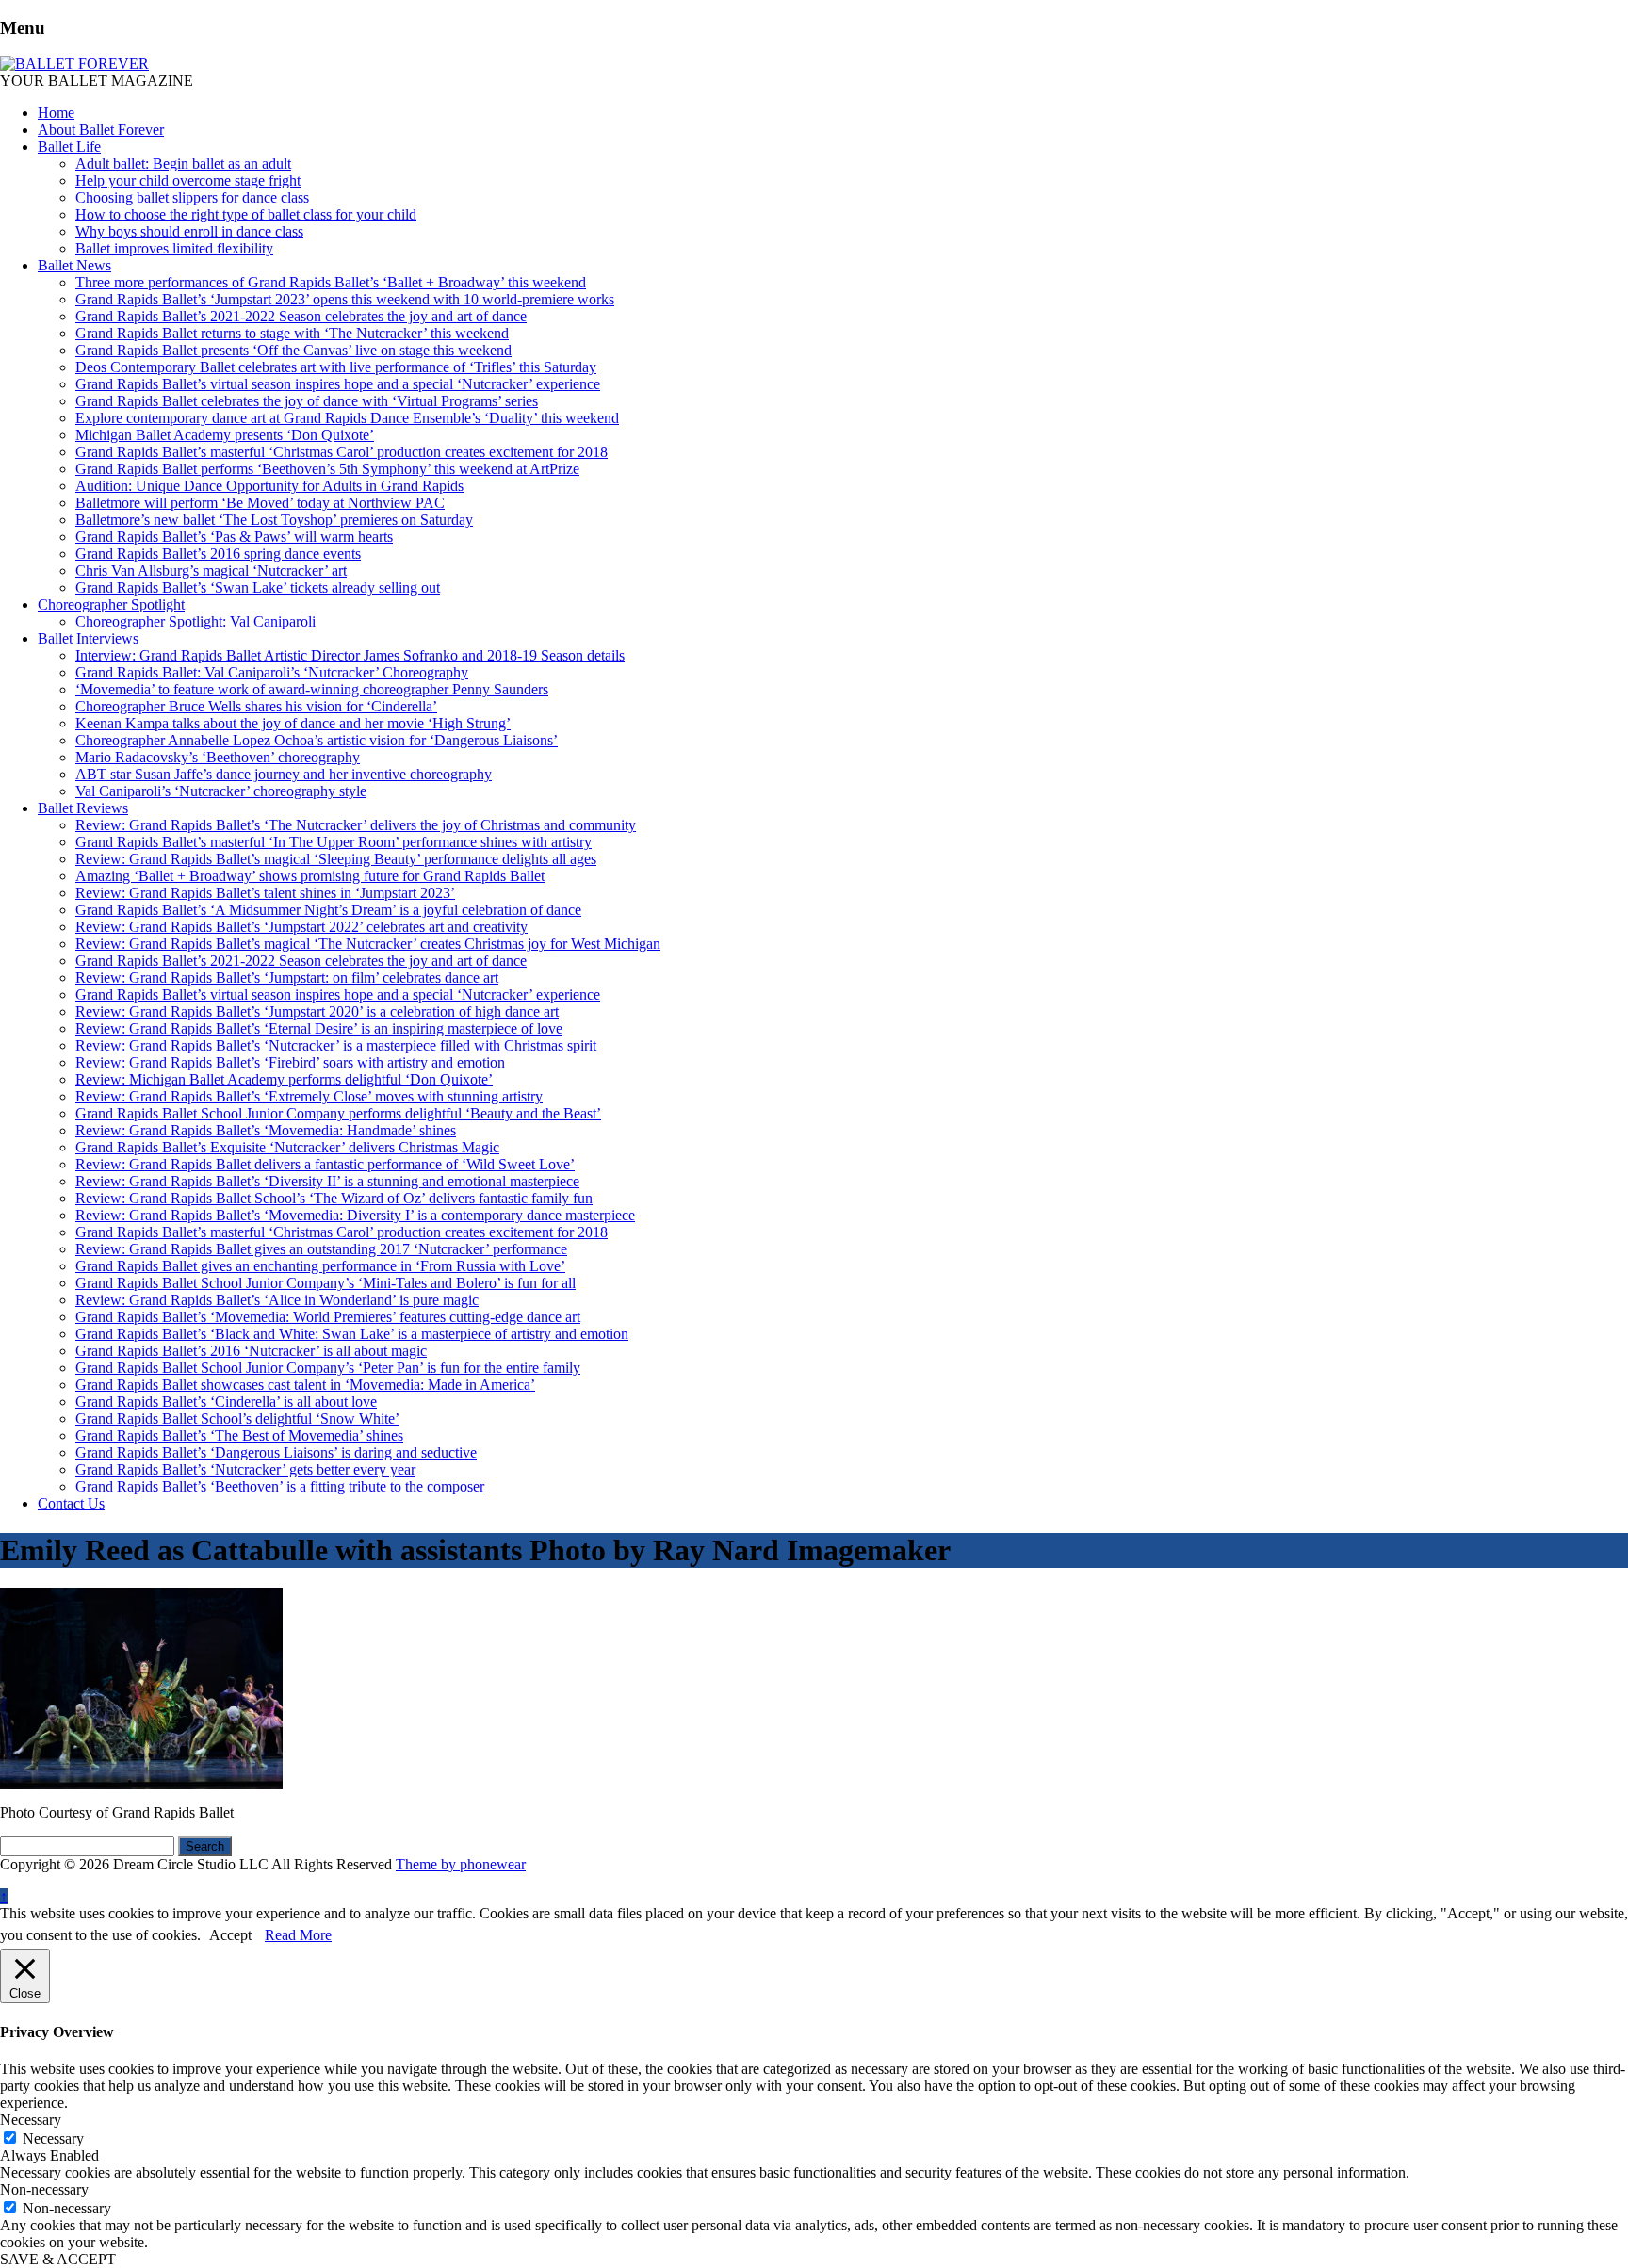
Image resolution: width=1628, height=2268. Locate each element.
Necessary (53, 2138)
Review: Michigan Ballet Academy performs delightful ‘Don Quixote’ (284, 1079)
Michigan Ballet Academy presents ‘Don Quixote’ (225, 435)
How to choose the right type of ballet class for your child (246, 214)
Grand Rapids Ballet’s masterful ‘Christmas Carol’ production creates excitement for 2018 (342, 452)
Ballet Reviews (83, 808)
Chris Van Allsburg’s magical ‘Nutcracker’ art (211, 571)
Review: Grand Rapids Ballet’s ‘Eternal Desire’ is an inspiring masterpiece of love (319, 1028)
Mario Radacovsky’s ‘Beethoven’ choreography (218, 757)
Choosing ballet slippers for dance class (192, 197)
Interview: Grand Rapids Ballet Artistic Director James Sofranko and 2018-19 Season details (350, 655)
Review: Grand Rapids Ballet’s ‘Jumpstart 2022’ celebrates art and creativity (301, 927)
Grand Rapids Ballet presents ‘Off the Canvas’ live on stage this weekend (293, 350)
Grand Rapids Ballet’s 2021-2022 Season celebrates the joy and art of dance (301, 316)
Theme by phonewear (461, 1864)
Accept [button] (230, 1935)
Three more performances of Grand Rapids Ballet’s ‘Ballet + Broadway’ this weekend (331, 282)
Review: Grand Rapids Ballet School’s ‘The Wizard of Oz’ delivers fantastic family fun (334, 1198)
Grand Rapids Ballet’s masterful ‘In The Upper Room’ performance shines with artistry (334, 842)
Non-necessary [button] (44, 2189)
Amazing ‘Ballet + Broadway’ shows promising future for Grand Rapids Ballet (310, 876)
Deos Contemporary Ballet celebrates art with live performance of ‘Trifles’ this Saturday (336, 367)
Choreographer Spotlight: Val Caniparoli (195, 621)
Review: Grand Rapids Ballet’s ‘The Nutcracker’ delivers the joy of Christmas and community (356, 825)
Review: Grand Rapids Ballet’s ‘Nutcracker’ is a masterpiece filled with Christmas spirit (336, 1045)
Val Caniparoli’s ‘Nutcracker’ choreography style (221, 791)
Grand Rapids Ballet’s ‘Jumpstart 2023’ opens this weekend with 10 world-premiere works (345, 299)
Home (56, 113)
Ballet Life (69, 147)
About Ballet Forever (101, 130)
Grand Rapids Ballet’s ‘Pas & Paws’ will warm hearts (234, 537)
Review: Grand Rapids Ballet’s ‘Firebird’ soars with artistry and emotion (290, 1062)
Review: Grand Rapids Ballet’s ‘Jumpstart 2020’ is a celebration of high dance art (317, 1012)
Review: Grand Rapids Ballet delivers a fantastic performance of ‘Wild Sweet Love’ (325, 1164)
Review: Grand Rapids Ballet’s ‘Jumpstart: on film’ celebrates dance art (287, 978)
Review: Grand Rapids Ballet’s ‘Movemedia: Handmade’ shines (266, 1130)
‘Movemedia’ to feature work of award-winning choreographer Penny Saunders (312, 689)
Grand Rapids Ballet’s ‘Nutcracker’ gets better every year (245, 1469)
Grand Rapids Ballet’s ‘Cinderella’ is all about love (226, 1402)
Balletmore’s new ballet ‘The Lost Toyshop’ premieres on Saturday (274, 520)
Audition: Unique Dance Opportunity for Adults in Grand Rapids (269, 486)
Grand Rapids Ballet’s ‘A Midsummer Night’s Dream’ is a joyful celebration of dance (328, 910)
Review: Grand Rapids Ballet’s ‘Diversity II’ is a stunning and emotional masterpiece (327, 1181)
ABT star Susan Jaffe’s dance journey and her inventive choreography (284, 774)
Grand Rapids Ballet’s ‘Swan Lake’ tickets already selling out (258, 587)
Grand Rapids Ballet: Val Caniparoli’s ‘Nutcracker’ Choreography (272, 672)
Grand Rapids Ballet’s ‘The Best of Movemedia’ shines (239, 1436)
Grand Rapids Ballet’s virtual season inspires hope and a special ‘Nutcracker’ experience (338, 384)
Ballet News (74, 265)
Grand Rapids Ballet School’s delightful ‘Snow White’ (237, 1419)
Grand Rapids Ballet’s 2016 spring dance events (218, 554)
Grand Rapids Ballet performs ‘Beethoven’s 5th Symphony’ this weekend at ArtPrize (327, 469)
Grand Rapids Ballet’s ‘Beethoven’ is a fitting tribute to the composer (280, 1486)
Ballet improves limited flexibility (174, 248)
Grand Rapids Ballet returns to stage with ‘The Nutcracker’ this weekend (292, 333)
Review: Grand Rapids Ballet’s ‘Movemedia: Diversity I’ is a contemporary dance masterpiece (355, 1215)
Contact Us (71, 1503)
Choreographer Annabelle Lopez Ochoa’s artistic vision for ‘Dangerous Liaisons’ (317, 740)
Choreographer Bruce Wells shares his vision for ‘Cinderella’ (256, 706)
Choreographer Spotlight (111, 604)
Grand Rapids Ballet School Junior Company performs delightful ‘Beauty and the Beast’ (338, 1113)
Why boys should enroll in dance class (189, 231)
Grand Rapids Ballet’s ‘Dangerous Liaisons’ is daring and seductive (276, 1452)
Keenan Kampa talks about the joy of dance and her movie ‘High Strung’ (293, 723)
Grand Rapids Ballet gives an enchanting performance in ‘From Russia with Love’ (320, 1266)
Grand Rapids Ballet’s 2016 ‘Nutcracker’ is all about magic (251, 1351)
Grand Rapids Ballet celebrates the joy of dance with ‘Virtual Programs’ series (307, 401)
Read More (298, 1935)
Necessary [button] (31, 2120)
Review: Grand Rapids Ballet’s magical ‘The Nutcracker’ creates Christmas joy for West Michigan (368, 944)
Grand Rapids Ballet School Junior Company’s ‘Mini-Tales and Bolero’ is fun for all (326, 1283)
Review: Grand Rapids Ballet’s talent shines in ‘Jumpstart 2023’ (265, 893)
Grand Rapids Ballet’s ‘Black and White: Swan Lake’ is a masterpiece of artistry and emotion (352, 1334)
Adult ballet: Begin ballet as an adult (183, 163)
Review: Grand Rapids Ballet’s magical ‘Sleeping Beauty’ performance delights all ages (336, 859)
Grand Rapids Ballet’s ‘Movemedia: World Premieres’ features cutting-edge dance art (328, 1317)
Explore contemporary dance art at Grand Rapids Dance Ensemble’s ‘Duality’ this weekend (347, 418)
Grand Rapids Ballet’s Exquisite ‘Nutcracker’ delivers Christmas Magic (287, 1147)
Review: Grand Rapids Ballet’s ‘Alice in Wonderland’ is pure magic (277, 1300)
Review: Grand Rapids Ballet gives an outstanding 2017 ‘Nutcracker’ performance (321, 1249)
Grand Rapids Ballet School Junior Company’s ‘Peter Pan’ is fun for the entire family (328, 1368)
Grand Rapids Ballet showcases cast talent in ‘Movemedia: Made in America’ (305, 1385)
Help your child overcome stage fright (188, 180)
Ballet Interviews (88, 638)
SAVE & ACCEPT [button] (58, 2259)
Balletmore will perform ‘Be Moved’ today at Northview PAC (260, 503)
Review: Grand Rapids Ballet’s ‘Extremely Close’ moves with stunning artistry (309, 1096)
